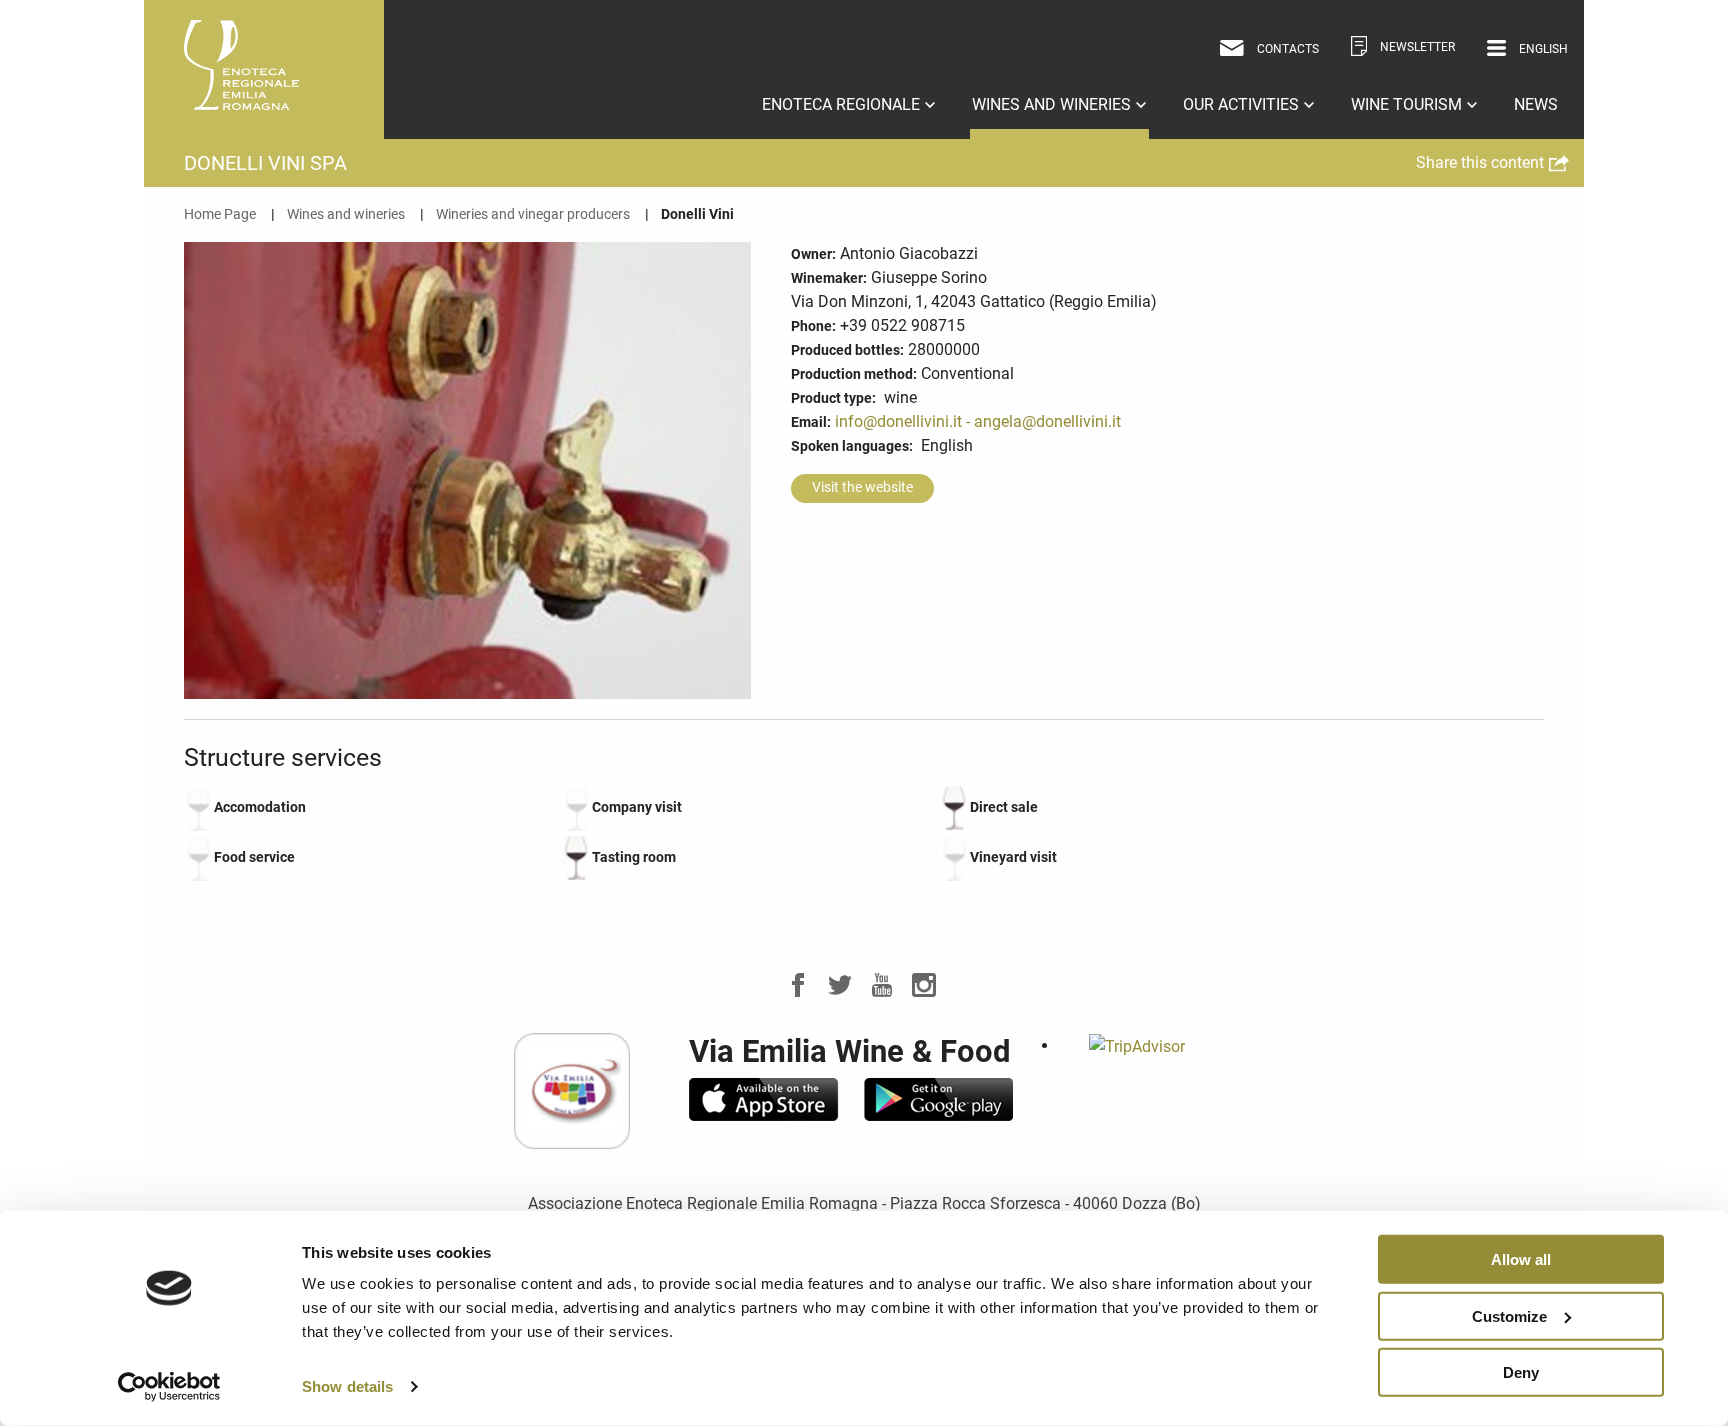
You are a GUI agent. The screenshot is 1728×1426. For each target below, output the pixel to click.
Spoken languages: (852, 446)
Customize (1509, 1315)
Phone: (813, 326)
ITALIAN (1516, 80)
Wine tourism (1408, 104)
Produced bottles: (847, 350)
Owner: (813, 254)
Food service (254, 857)
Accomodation (260, 807)
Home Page (220, 214)
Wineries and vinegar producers (533, 214)
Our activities (1243, 104)
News (1536, 104)
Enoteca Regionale (843, 104)
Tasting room (634, 857)
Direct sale (1004, 807)
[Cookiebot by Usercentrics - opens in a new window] (169, 1387)
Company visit (637, 807)
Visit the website (862, 487)
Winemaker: (829, 278)
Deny (1521, 1372)
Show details (347, 1386)
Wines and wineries (1053, 104)
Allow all (1521, 1259)
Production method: (854, 374)
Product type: (833, 398)
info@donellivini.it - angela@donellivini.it (978, 421)
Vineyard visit (1013, 857)
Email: (811, 422)
